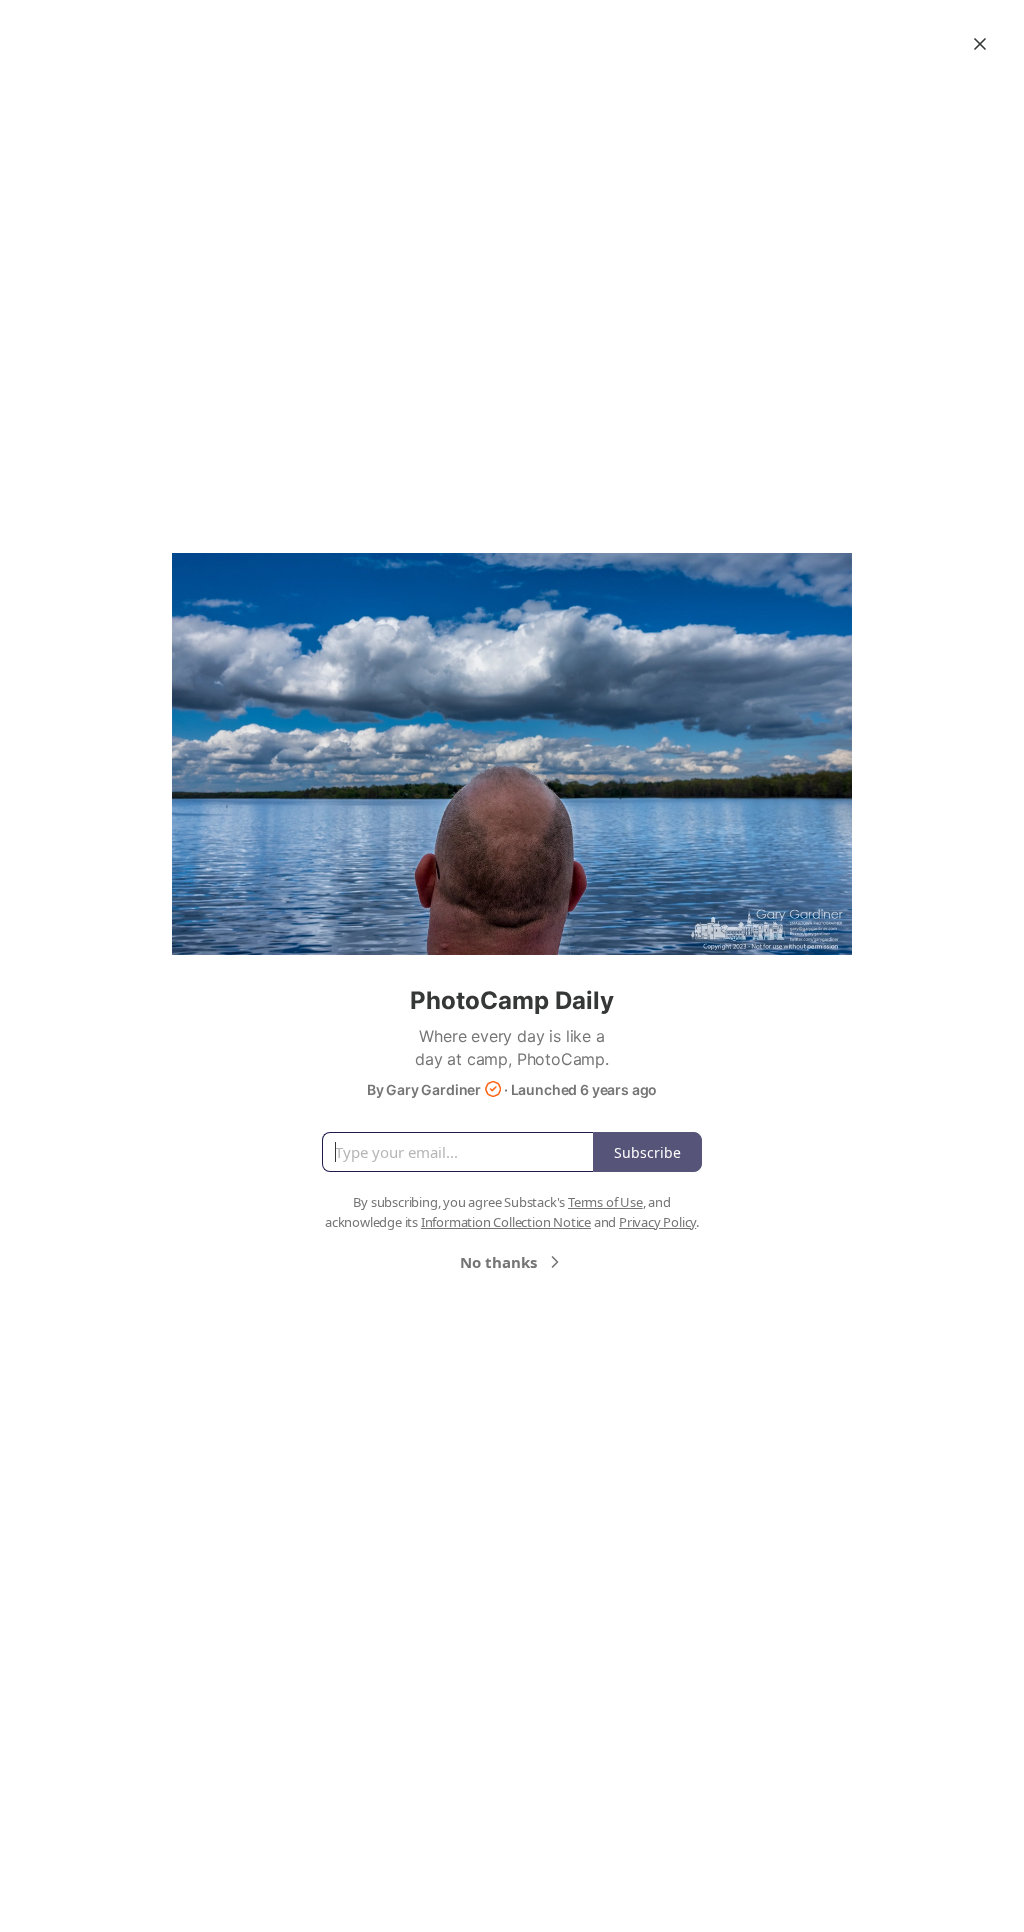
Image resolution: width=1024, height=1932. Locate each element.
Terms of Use (605, 1202)
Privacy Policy (657, 1222)
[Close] (980, 44)
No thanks (498, 1262)
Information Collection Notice (506, 1222)
